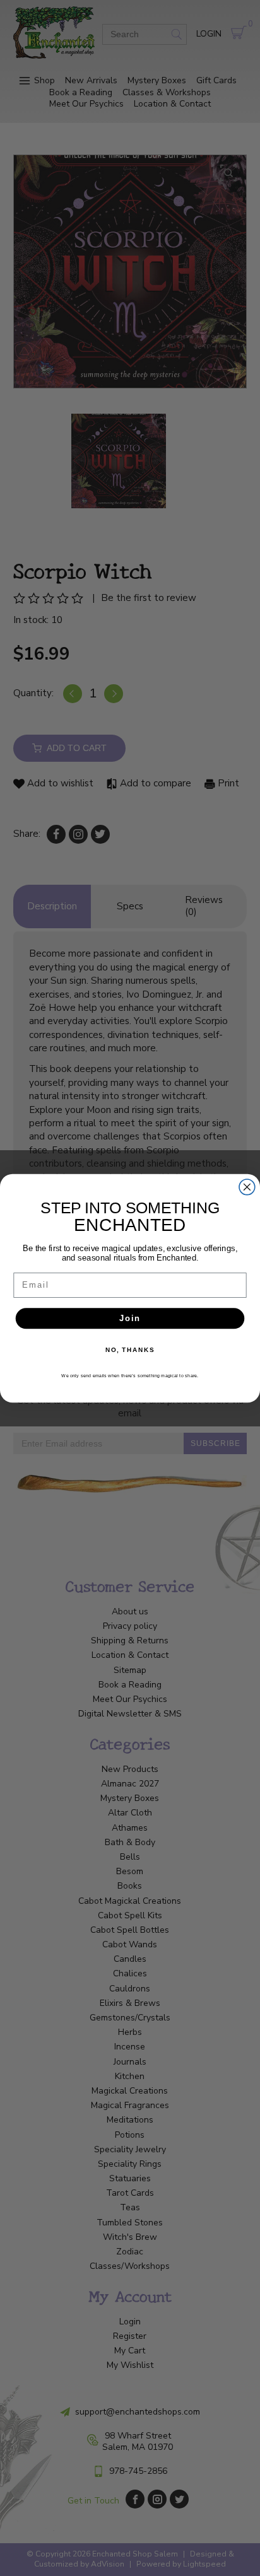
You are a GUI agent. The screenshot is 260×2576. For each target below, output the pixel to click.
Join (130, 1318)
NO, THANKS (130, 1349)
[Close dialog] (247, 1186)
